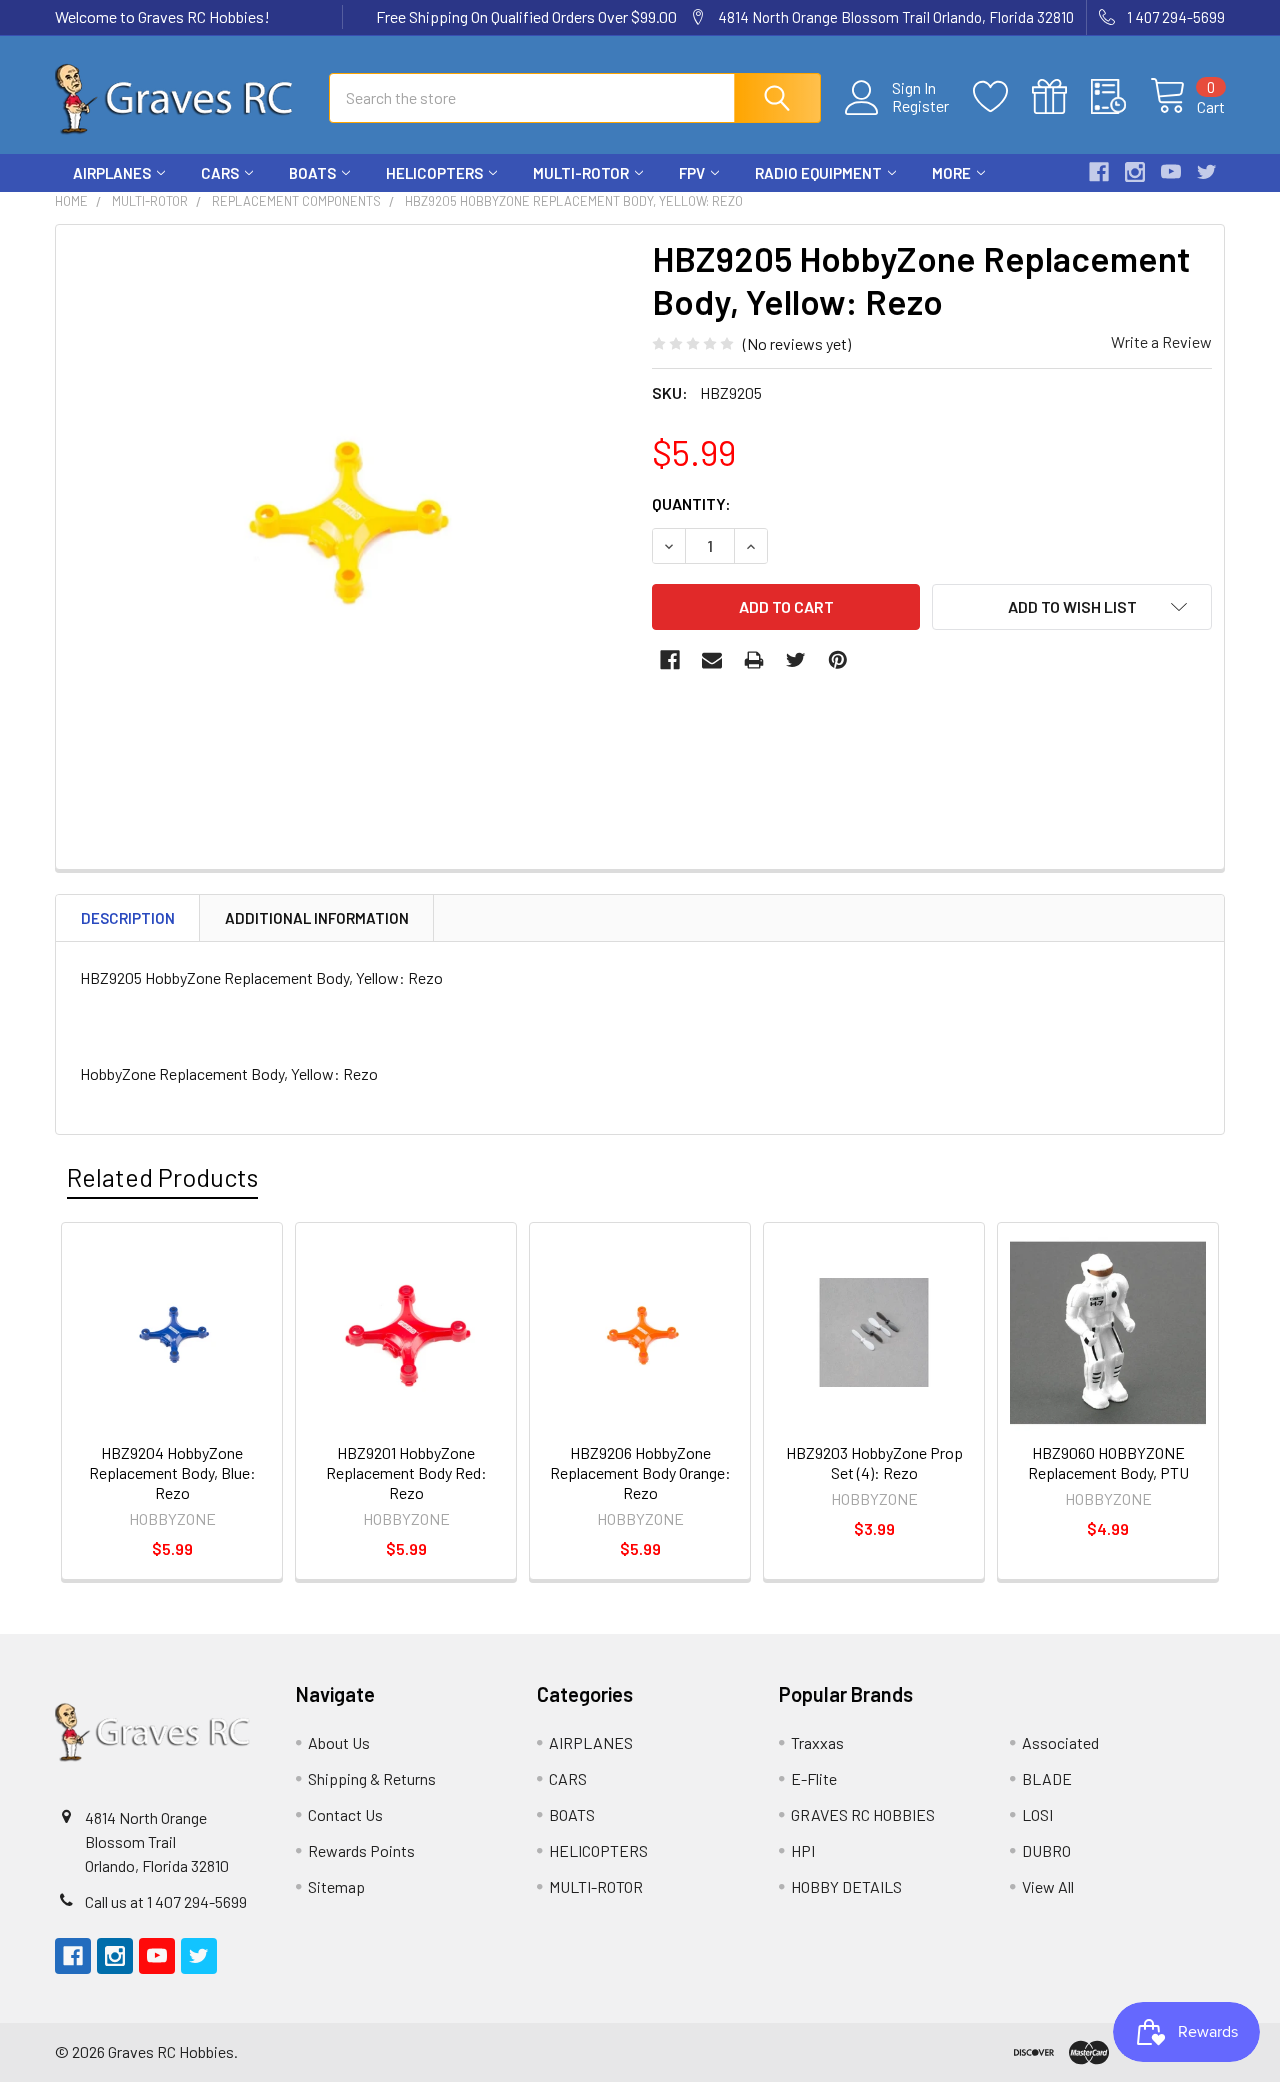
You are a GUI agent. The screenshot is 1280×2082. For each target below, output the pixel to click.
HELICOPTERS (434, 173)
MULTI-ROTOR (581, 173)
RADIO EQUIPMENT (818, 173)
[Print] (754, 660)
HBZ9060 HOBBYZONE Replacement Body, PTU (1108, 1462)
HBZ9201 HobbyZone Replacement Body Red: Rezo (406, 1472)
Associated (1060, 1742)
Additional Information (317, 918)
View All (1048, 1886)
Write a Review (1161, 341)
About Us (339, 1742)
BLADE (1047, 1778)
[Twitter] (1207, 172)
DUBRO (1046, 1850)
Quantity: (691, 503)
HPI (803, 1850)
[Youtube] (1171, 172)
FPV (692, 173)
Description (128, 918)
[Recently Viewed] (1120, 97)
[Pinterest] (838, 660)
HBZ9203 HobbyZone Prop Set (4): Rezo (874, 1462)
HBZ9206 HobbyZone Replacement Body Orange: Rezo (640, 1472)
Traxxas (817, 1742)
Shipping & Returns (372, 1778)
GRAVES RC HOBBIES (863, 1814)
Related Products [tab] (162, 1177)
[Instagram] (1135, 172)
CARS (220, 173)
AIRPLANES (112, 173)
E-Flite (814, 1778)
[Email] (712, 660)
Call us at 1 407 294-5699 (166, 1901)
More (951, 173)
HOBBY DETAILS (846, 1886)
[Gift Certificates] (1061, 97)
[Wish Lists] (1002, 97)
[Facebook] (1099, 172)
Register (920, 106)
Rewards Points (361, 1850)
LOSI (1037, 1814)
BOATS (312, 173)
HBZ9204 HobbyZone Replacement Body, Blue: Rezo (172, 1472)
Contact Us (345, 1814)
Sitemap (336, 1886)
